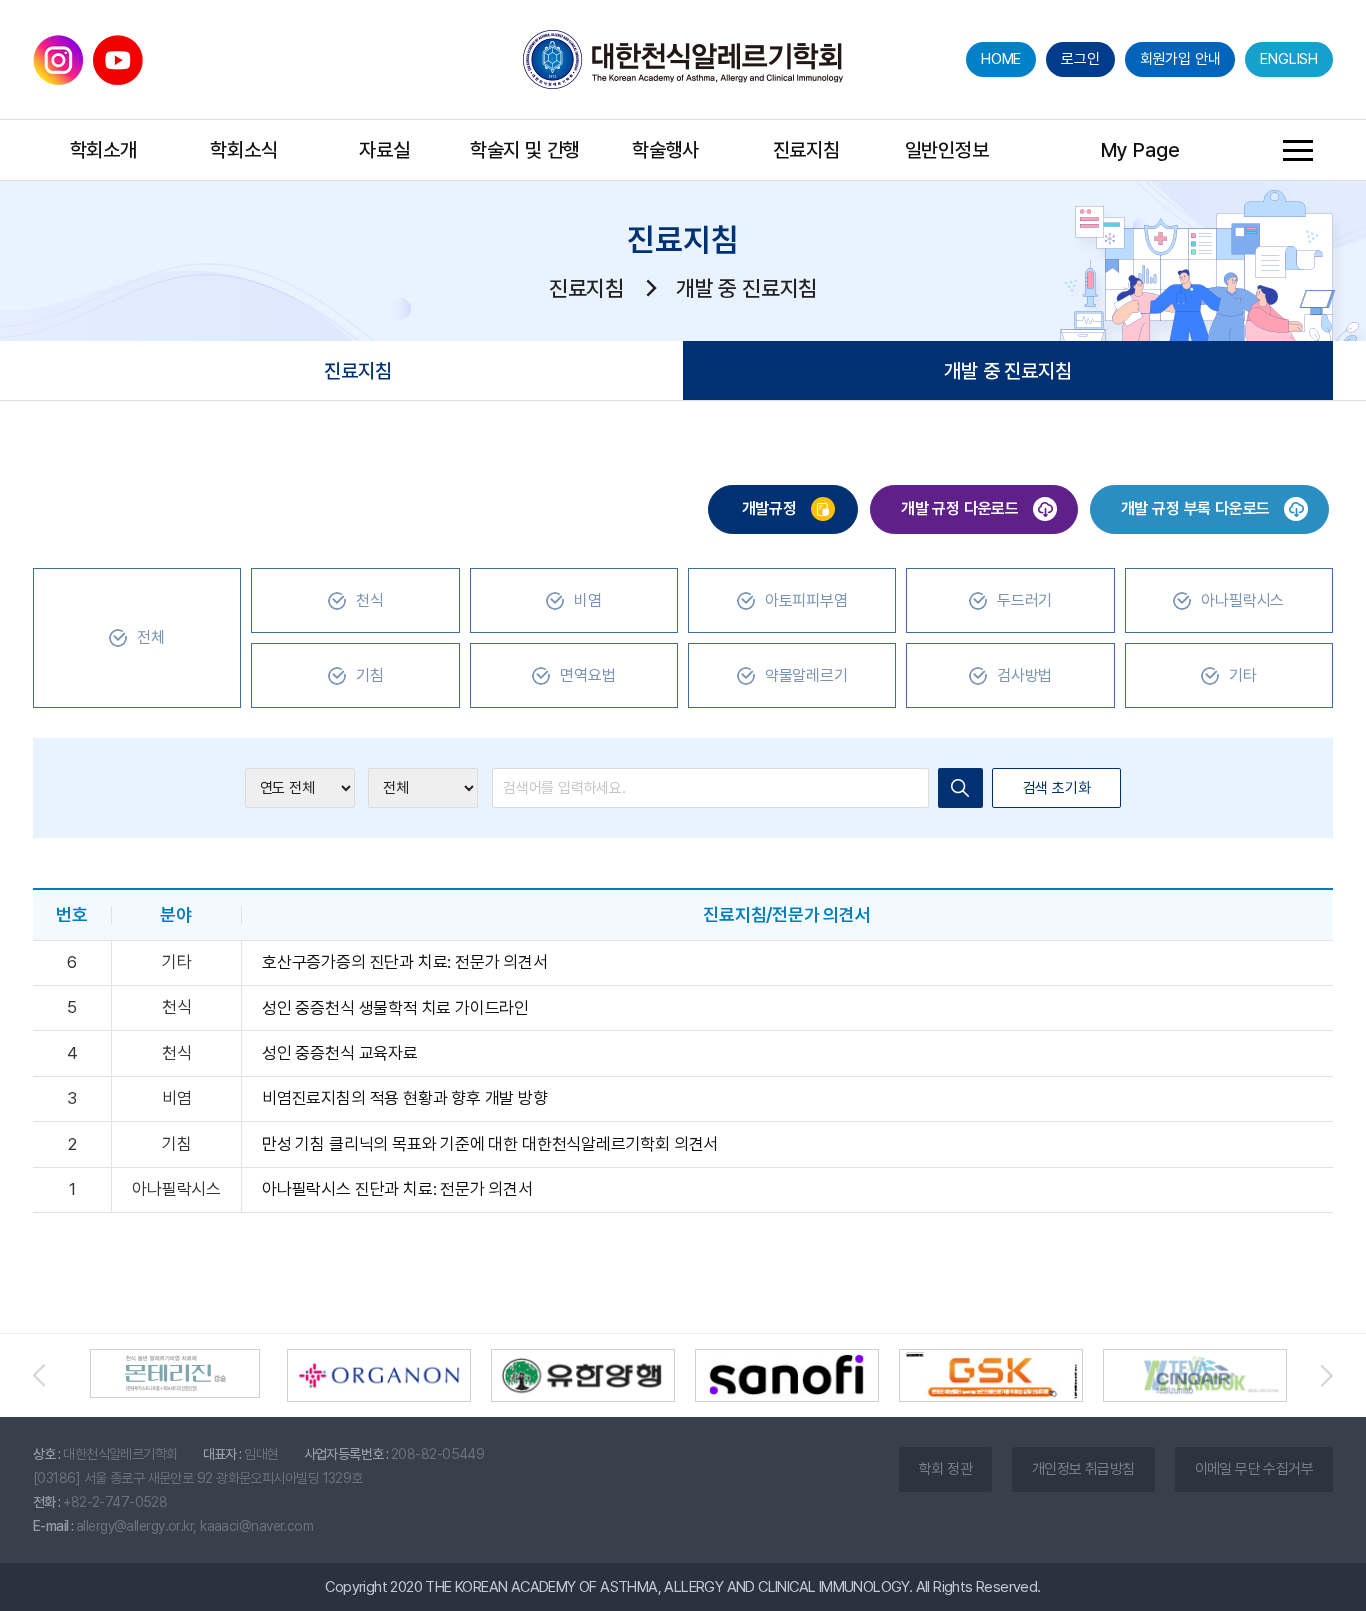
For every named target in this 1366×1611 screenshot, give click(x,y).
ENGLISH (1289, 59)
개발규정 (771, 508)
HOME (1001, 59)
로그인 (1080, 59)
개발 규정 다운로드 (962, 508)
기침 (370, 675)
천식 (370, 600)
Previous (48, 1375)
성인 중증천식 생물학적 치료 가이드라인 (395, 1008)
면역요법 (587, 675)
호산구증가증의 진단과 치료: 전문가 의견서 (405, 962)
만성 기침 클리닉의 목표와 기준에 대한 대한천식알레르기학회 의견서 (490, 1144)
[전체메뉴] (1298, 150)
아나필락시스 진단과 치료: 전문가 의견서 (397, 1189)
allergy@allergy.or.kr (134, 1526)
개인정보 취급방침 (1083, 1469)
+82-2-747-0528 (115, 1502)
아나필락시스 (1242, 600)
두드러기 (1024, 600)
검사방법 (1024, 675)
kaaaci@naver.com (256, 1526)
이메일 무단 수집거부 (1254, 1469)
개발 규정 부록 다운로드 (1197, 508)
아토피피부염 (806, 600)
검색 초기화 (1057, 788)
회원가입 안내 (1180, 59)
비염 (588, 600)
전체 (151, 637)
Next (1318, 1375)
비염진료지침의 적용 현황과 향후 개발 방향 (405, 1098)
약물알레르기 (806, 675)
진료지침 (357, 371)
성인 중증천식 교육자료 (340, 1053)
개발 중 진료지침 (1007, 371)
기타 (1243, 675)
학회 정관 (945, 1469)
